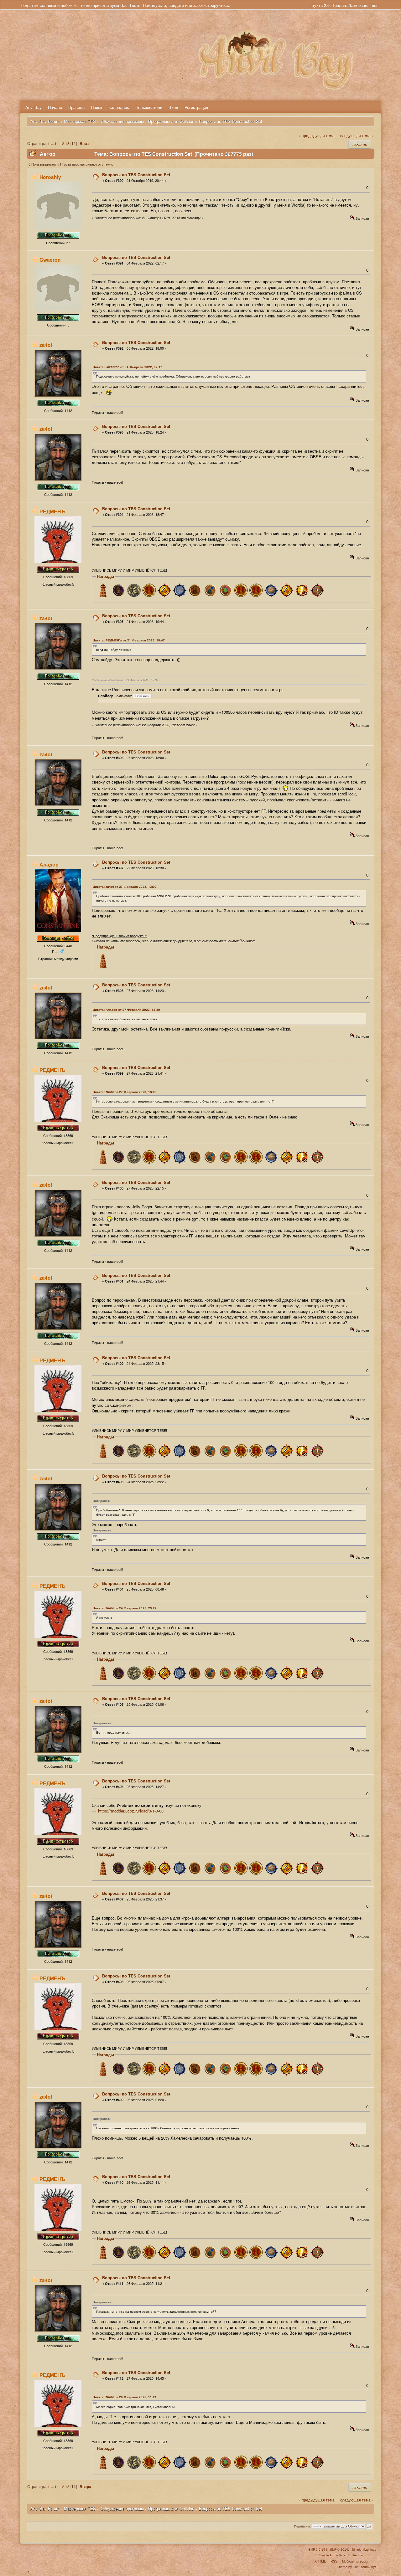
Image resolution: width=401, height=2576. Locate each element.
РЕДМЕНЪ (52, 511)
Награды (105, 576)
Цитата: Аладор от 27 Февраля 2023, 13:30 (126, 1010)
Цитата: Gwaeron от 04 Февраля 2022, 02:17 (128, 367)
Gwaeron (50, 260)
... (53, 144)
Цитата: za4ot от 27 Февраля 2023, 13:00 (125, 887)
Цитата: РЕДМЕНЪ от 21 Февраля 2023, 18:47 (129, 640)
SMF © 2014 (339, 2550)
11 (57, 143)
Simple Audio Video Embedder (341, 2555)
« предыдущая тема (317, 136)
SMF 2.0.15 (317, 2550)
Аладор (49, 864)
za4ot (46, 345)
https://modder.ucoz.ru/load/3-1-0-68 (131, 1811)
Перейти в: (302, 2526)
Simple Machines (364, 2550)
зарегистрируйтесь (211, 5)
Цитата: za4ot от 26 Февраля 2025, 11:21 (125, 2397)
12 (62, 143)
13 (67, 143)
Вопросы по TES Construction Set (136, 175)
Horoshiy (50, 177)
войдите (176, 5)
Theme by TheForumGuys (357, 2567)
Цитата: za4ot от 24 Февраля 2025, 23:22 (125, 1608)
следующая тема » (357, 136)
